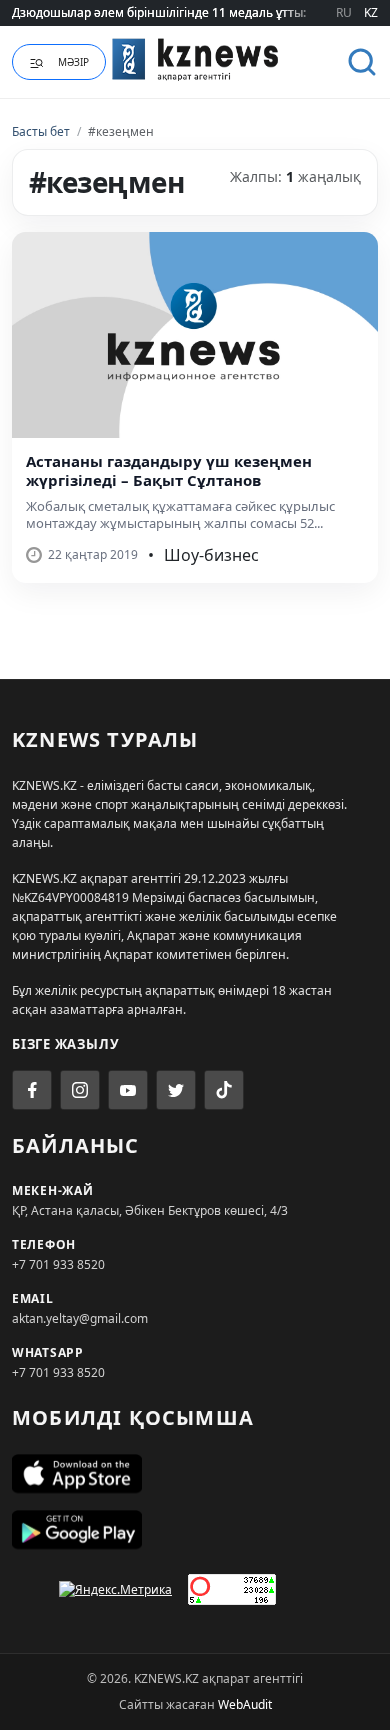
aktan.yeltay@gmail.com (80, 1318)
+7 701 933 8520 (58, 1264)
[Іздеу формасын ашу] (362, 62)
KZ (371, 12)
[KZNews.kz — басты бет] (195, 59)
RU (344, 12)
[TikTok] (224, 1090)
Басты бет (41, 131)
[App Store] (195, 1474)
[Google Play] (195, 1530)
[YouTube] (128, 1090)
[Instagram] (80, 1090)
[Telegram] (176, 1090)
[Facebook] (32, 1090)
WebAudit (245, 1704)
